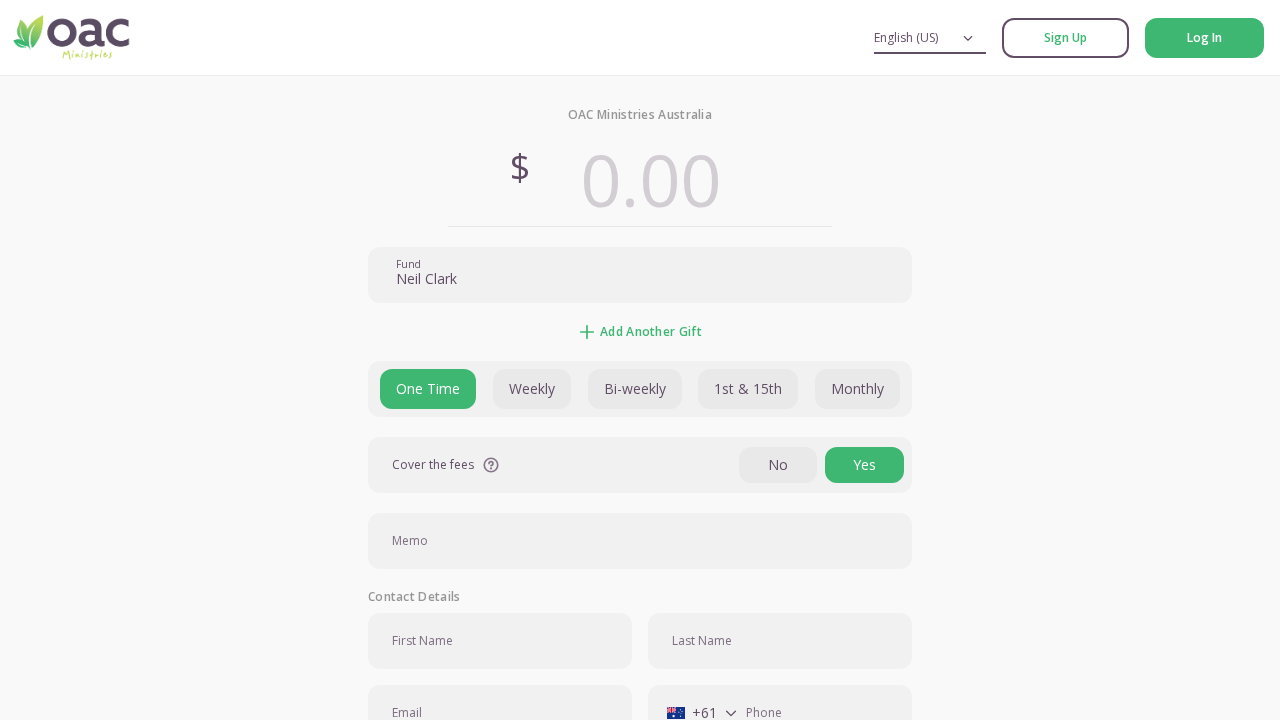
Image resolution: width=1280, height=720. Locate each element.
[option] (428, 389)
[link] (1065, 38)
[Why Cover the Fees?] (491, 465)
